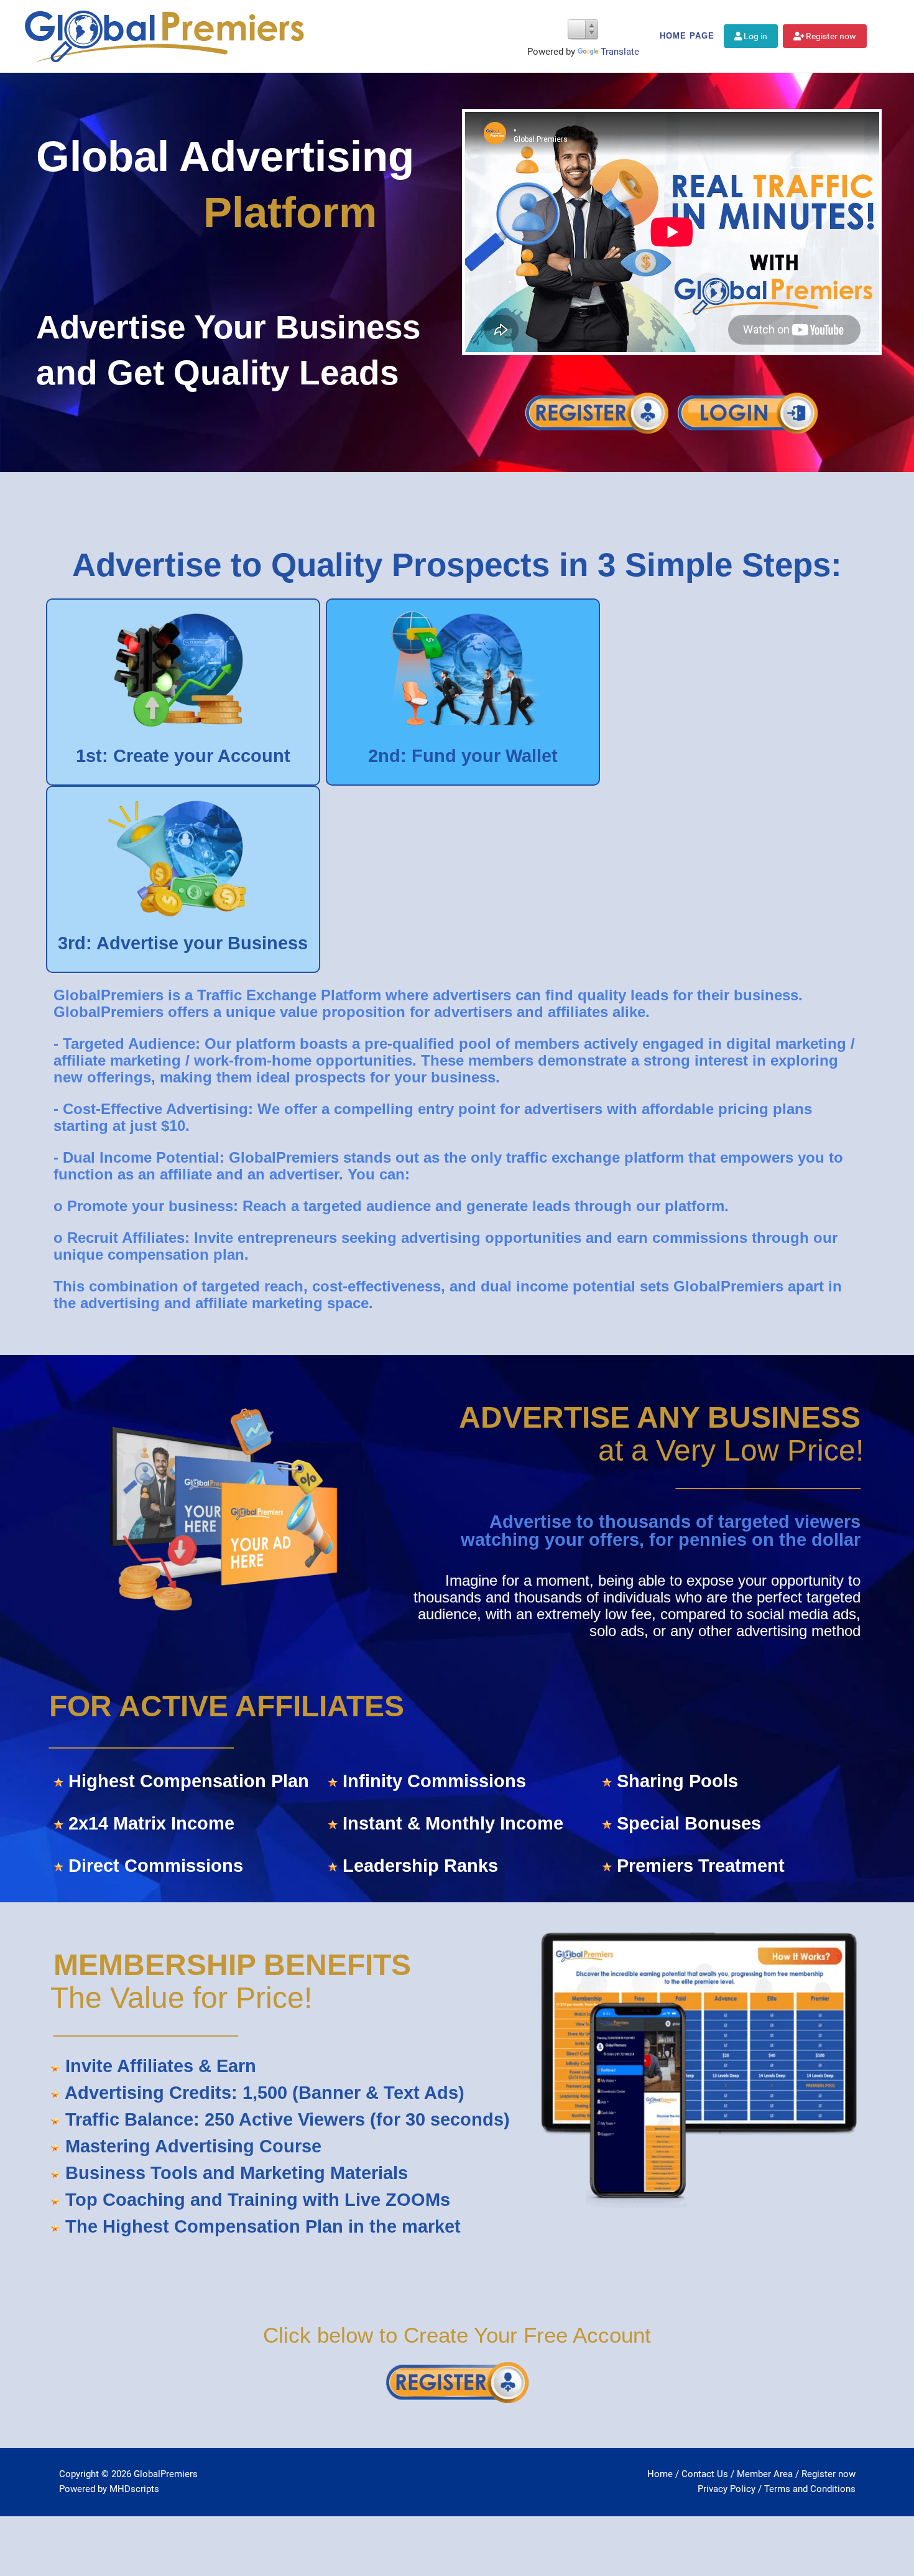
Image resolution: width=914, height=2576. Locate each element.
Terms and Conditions (810, 2489)
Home (660, 2474)
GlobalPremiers (166, 2474)
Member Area (765, 2474)
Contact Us (705, 2474)
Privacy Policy (727, 2489)
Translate (620, 52)
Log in (755, 36)
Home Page (687, 36)
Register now (830, 36)
